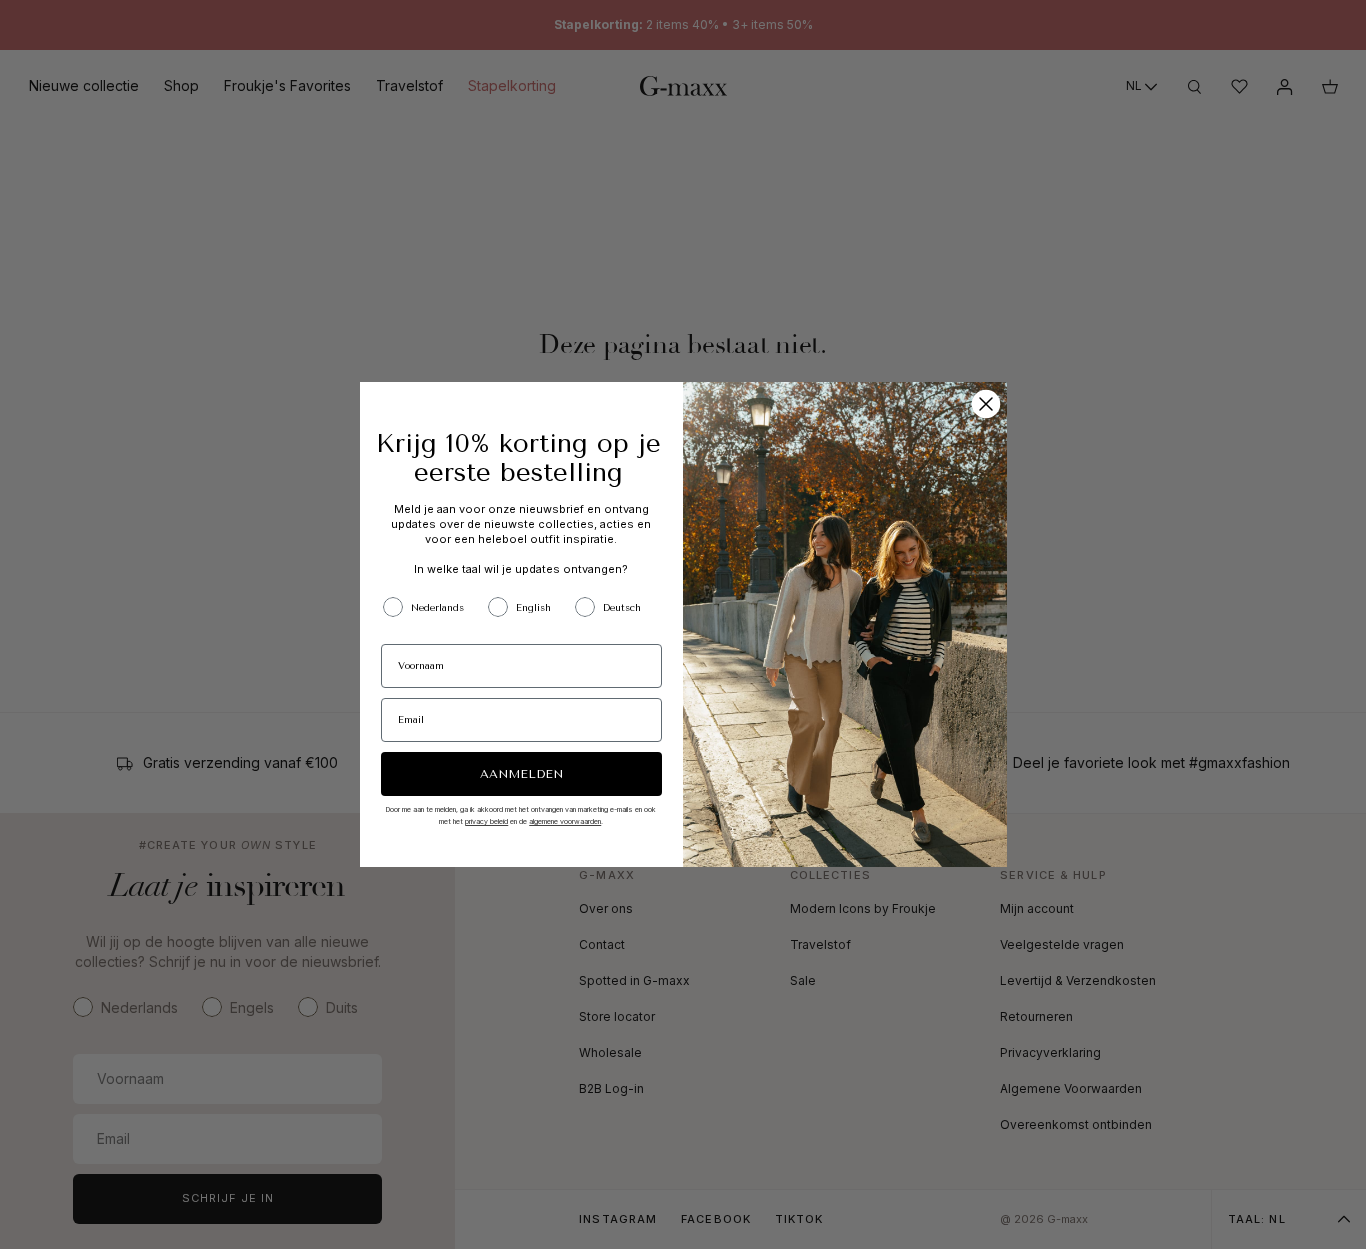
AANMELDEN (521, 774)
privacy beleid (486, 821)
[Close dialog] (986, 404)
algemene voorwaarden (565, 821)
